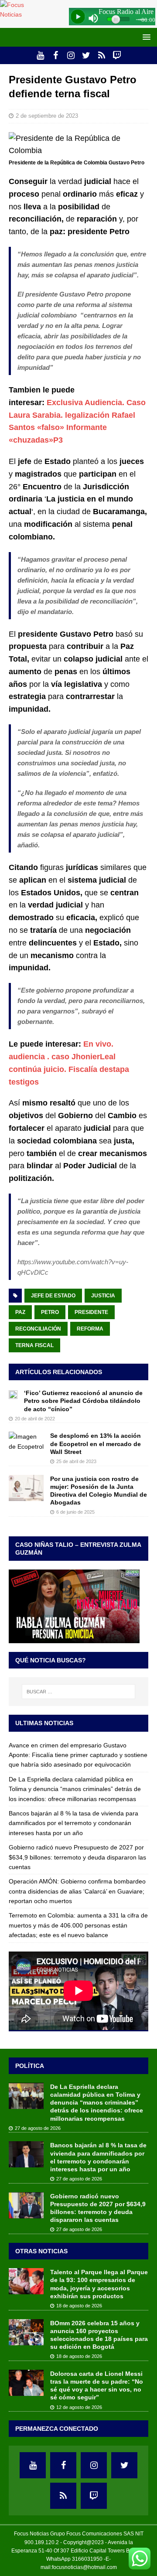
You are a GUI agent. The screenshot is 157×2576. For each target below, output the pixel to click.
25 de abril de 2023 (76, 1461)
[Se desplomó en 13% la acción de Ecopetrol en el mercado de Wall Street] (26, 1442)
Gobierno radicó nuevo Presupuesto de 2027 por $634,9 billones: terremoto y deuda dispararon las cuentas (77, 1857)
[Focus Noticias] (19, 14)
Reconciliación (38, 1329)
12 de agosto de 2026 (79, 2407)
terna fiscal (34, 1345)
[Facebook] (56, 55)
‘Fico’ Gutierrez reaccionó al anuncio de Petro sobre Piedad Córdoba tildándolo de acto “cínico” (83, 1401)
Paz (20, 1312)
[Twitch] (117, 55)
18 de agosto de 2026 (79, 2306)
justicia (103, 1296)
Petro (50, 1312)
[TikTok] (101, 55)
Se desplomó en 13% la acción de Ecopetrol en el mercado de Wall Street (96, 1443)
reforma (90, 1329)
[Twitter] (86, 55)
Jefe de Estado (53, 1296)
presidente (91, 1312)
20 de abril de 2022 (35, 1419)
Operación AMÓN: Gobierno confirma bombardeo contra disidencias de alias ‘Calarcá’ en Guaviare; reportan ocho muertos (77, 1891)
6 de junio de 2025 (75, 1512)
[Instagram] (71, 55)
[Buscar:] (78, 1692)
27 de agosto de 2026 (38, 2128)
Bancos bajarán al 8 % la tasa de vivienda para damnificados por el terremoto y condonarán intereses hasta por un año (73, 1823)
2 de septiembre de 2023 (47, 116)
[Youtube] (40, 55)
